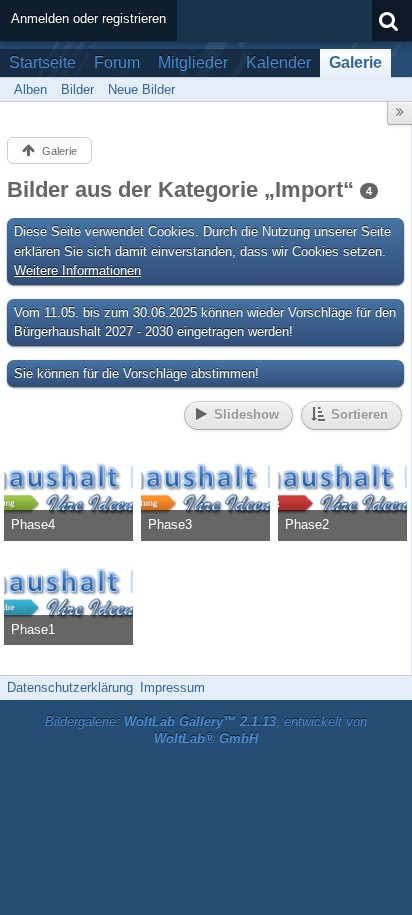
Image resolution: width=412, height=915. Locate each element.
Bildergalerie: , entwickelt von (206, 730)
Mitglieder (193, 62)
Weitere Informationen (77, 270)
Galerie (355, 62)
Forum (117, 62)
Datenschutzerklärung (70, 687)
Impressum (172, 687)
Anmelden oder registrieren (88, 18)
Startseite (42, 62)
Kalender (278, 62)
